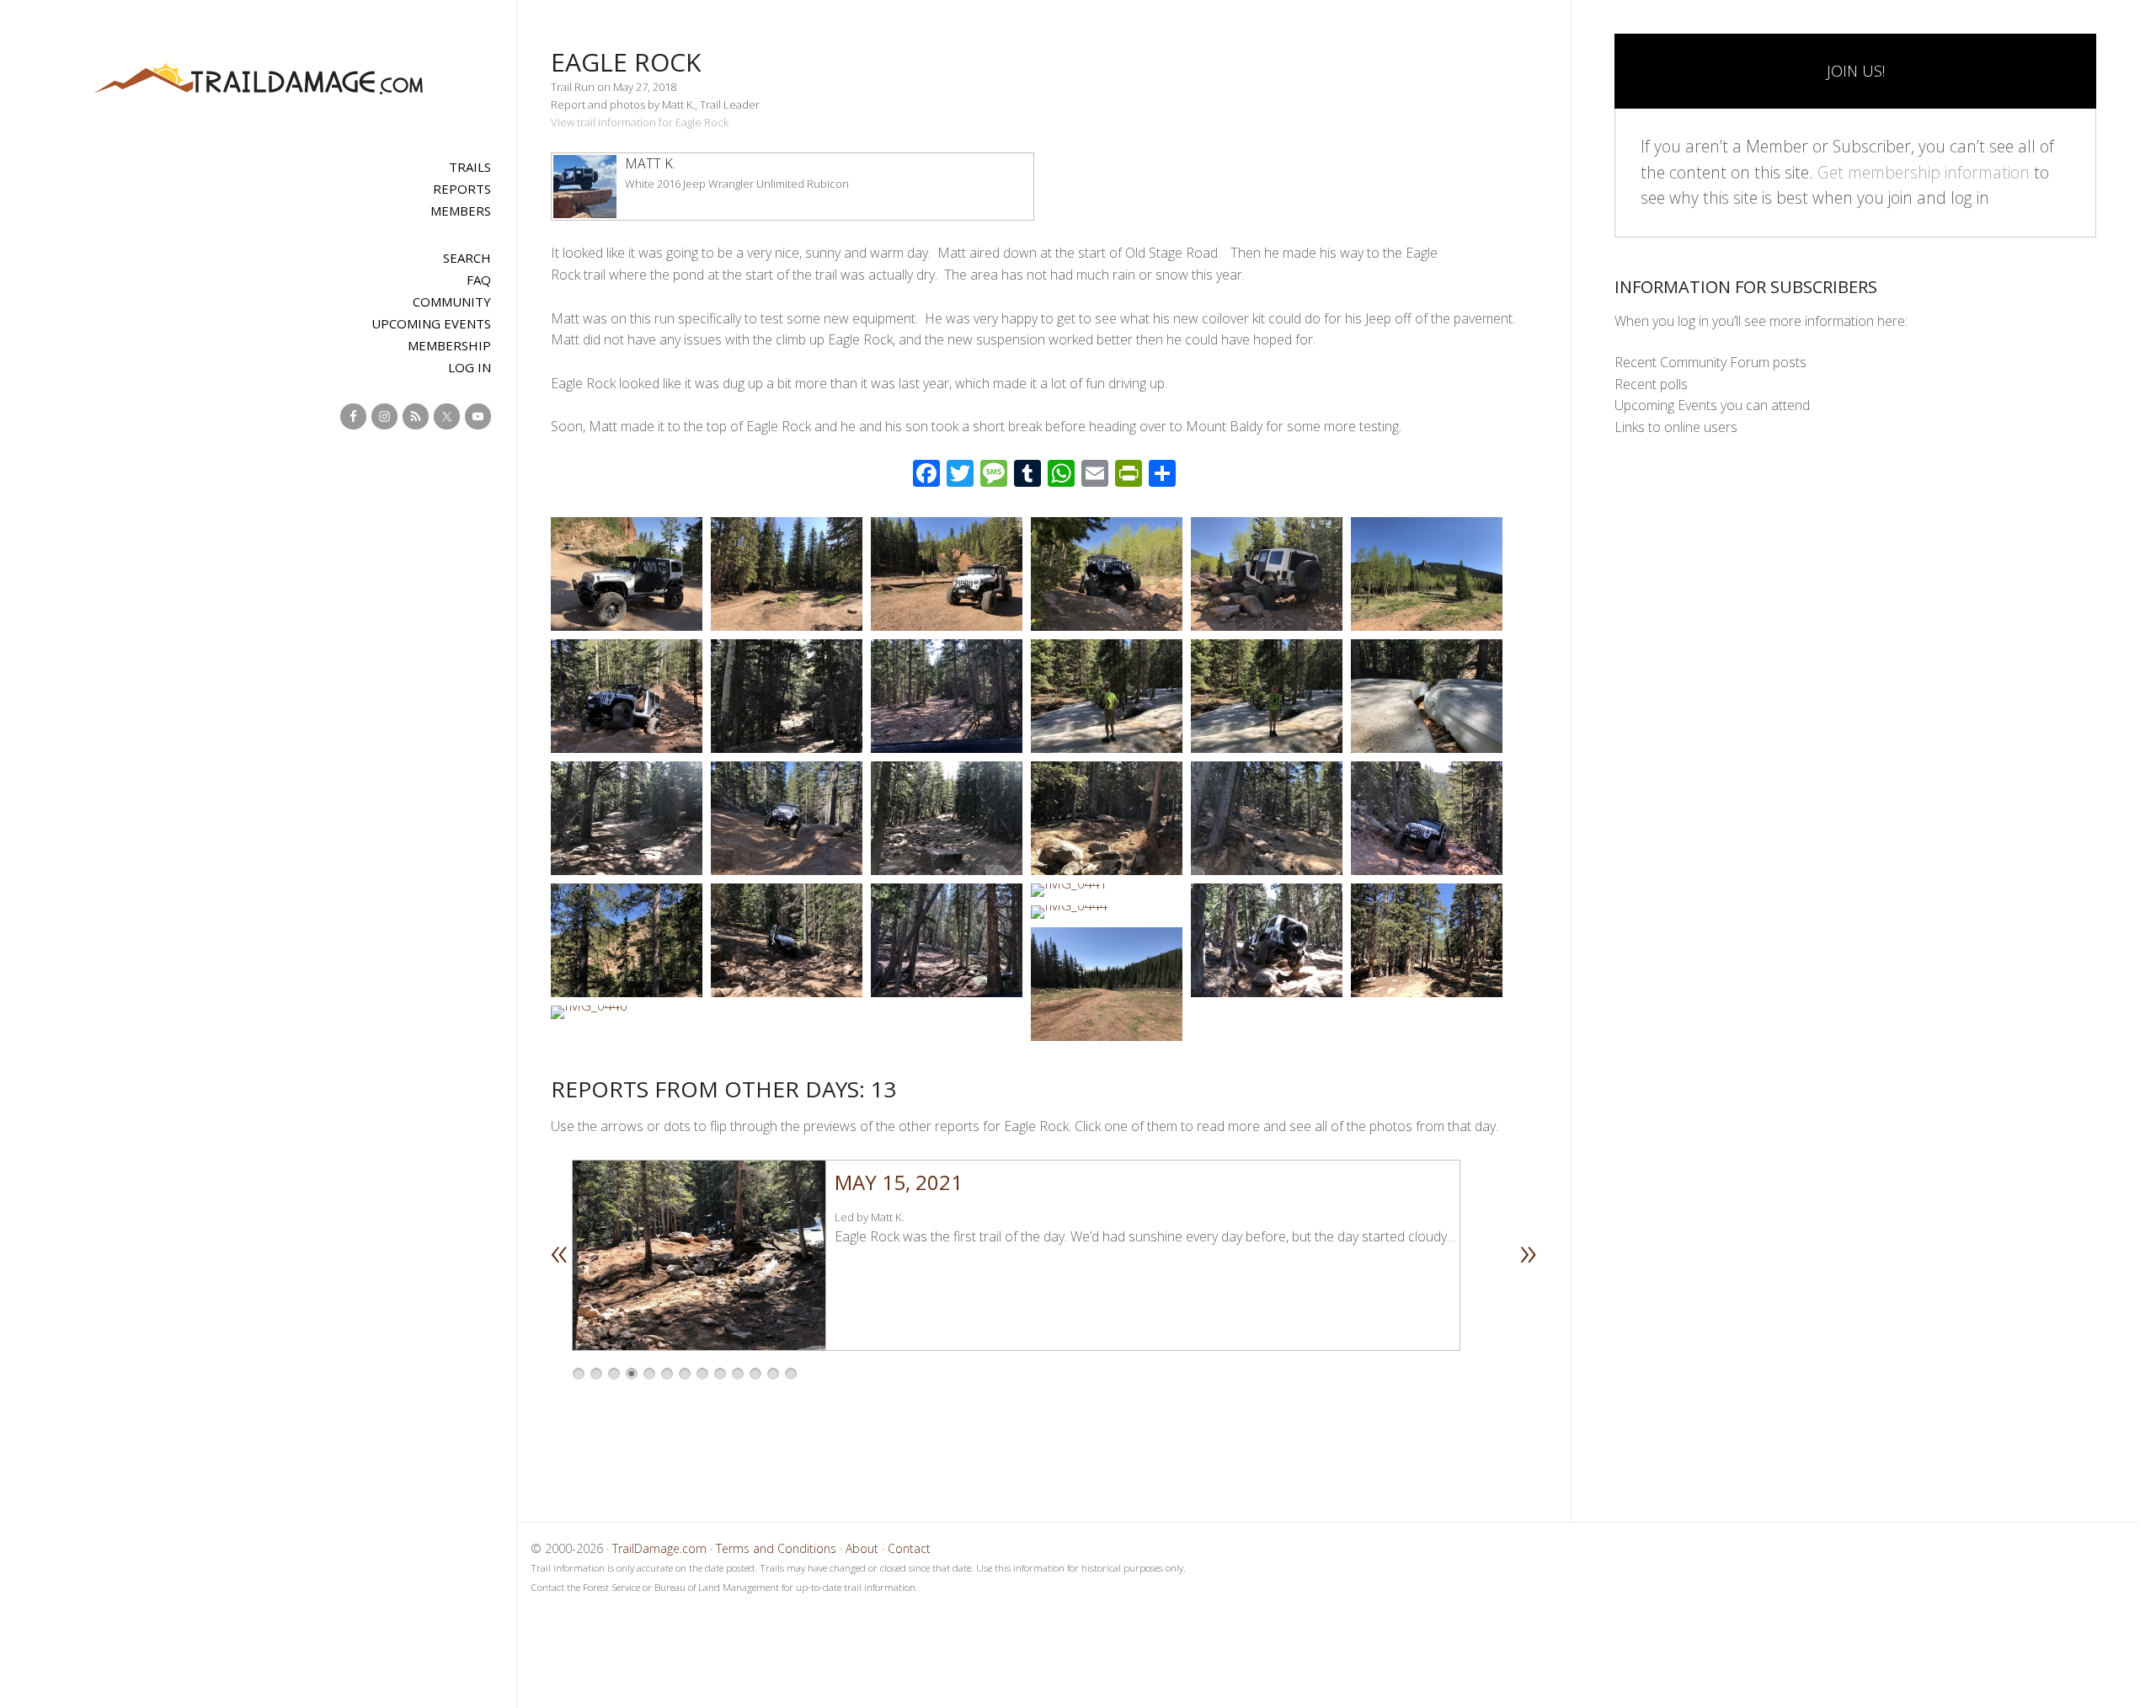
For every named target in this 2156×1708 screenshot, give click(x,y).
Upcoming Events (431, 323)
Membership (449, 345)
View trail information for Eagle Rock (640, 122)
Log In (470, 367)
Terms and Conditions (776, 1548)
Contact (909, 1548)
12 (773, 1374)
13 (791, 1374)
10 (738, 1374)
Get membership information (1924, 172)
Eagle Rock (626, 62)
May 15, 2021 (899, 1182)
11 (755, 1374)
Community (452, 302)
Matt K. (650, 163)
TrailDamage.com (259, 80)
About (862, 1548)
